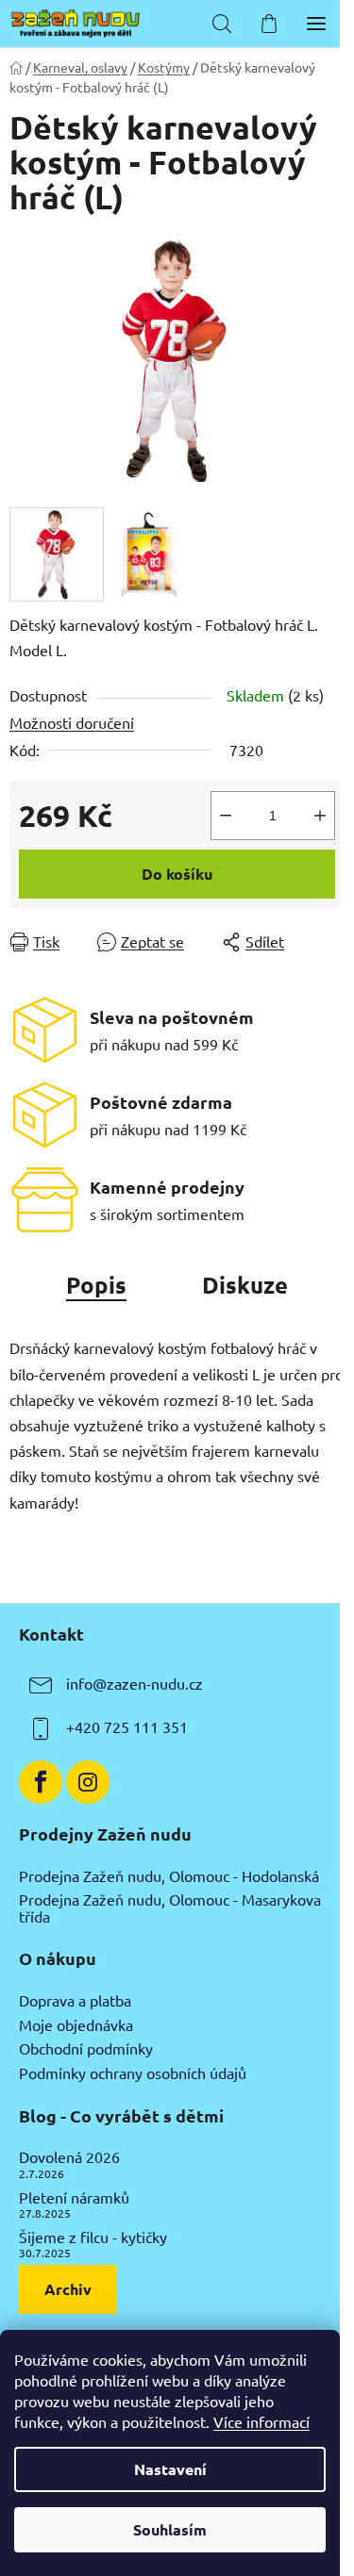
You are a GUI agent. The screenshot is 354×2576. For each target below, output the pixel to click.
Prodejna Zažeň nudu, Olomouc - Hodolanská (169, 1876)
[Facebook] (41, 1782)
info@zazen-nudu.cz (135, 1683)
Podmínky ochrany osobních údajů (133, 2073)
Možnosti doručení (72, 722)
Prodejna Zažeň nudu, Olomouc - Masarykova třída (170, 1908)
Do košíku (177, 874)
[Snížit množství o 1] (226, 816)
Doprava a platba (75, 2001)
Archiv (68, 2289)
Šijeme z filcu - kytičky (93, 2237)
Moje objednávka (76, 2025)
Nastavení (170, 2469)
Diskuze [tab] (245, 1285)
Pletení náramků (74, 2198)
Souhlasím (170, 2529)
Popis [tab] (96, 1285)
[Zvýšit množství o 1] (320, 816)
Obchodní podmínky (86, 2049)
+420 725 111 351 (127, 1726)
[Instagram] (88, 1782)
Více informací (261, 2421)
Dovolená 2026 (69, 2157)
